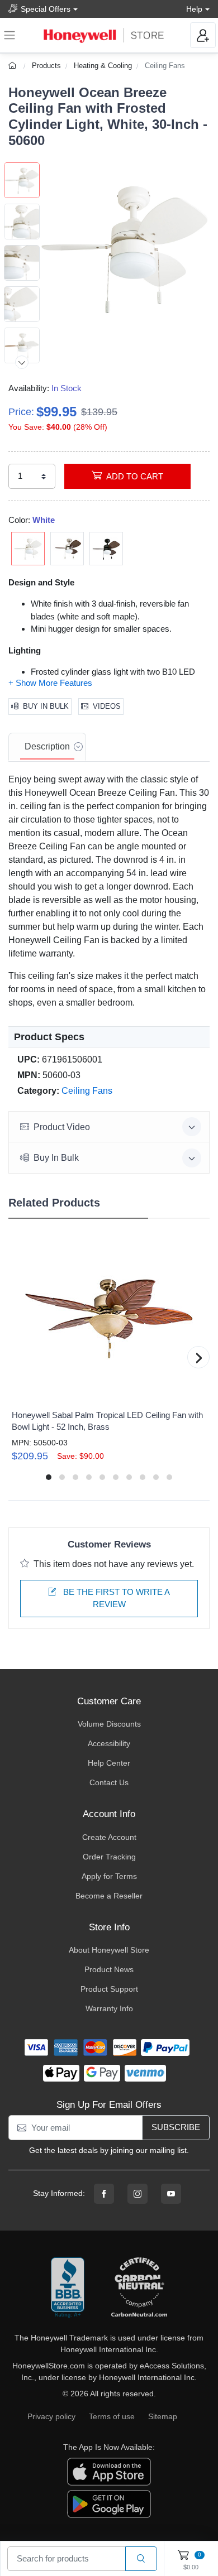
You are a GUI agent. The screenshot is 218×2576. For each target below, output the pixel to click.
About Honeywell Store (109, 1950)
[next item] (22, 362)
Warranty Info (109, 2008)
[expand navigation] (10, 35)
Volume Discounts (109, 1724)
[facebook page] (104, 2194)
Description (47, 746)
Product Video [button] (62, 1127)
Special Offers (46, 9)
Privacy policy (51, 2416)
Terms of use (112, 2416)
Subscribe (176, 2127)
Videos (107, 706)
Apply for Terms (109, 1876)
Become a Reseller (109, 1896)
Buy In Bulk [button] (56, 1158)
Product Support (109, 1989)
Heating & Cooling (103, 66)
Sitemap (163, 2416)
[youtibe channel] (171, 2194)
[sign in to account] (203, 35)
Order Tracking (109, 1857)
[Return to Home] (14, 66)
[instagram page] (138, 2194)
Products (46, 66)
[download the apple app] (109, 2471)
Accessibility (109, 1743)
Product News (109, 1969)
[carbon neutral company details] (139, 2288)
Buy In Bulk (46, 706)
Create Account (109, 1837)
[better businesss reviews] (68, 2288)
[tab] (47, 747)
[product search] (141, 2559)
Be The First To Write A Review (115, 1598)
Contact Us (109, 1782)
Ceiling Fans (165, 66)
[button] (125, 247)
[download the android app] (109, 2503)
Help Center (109, 1763)
